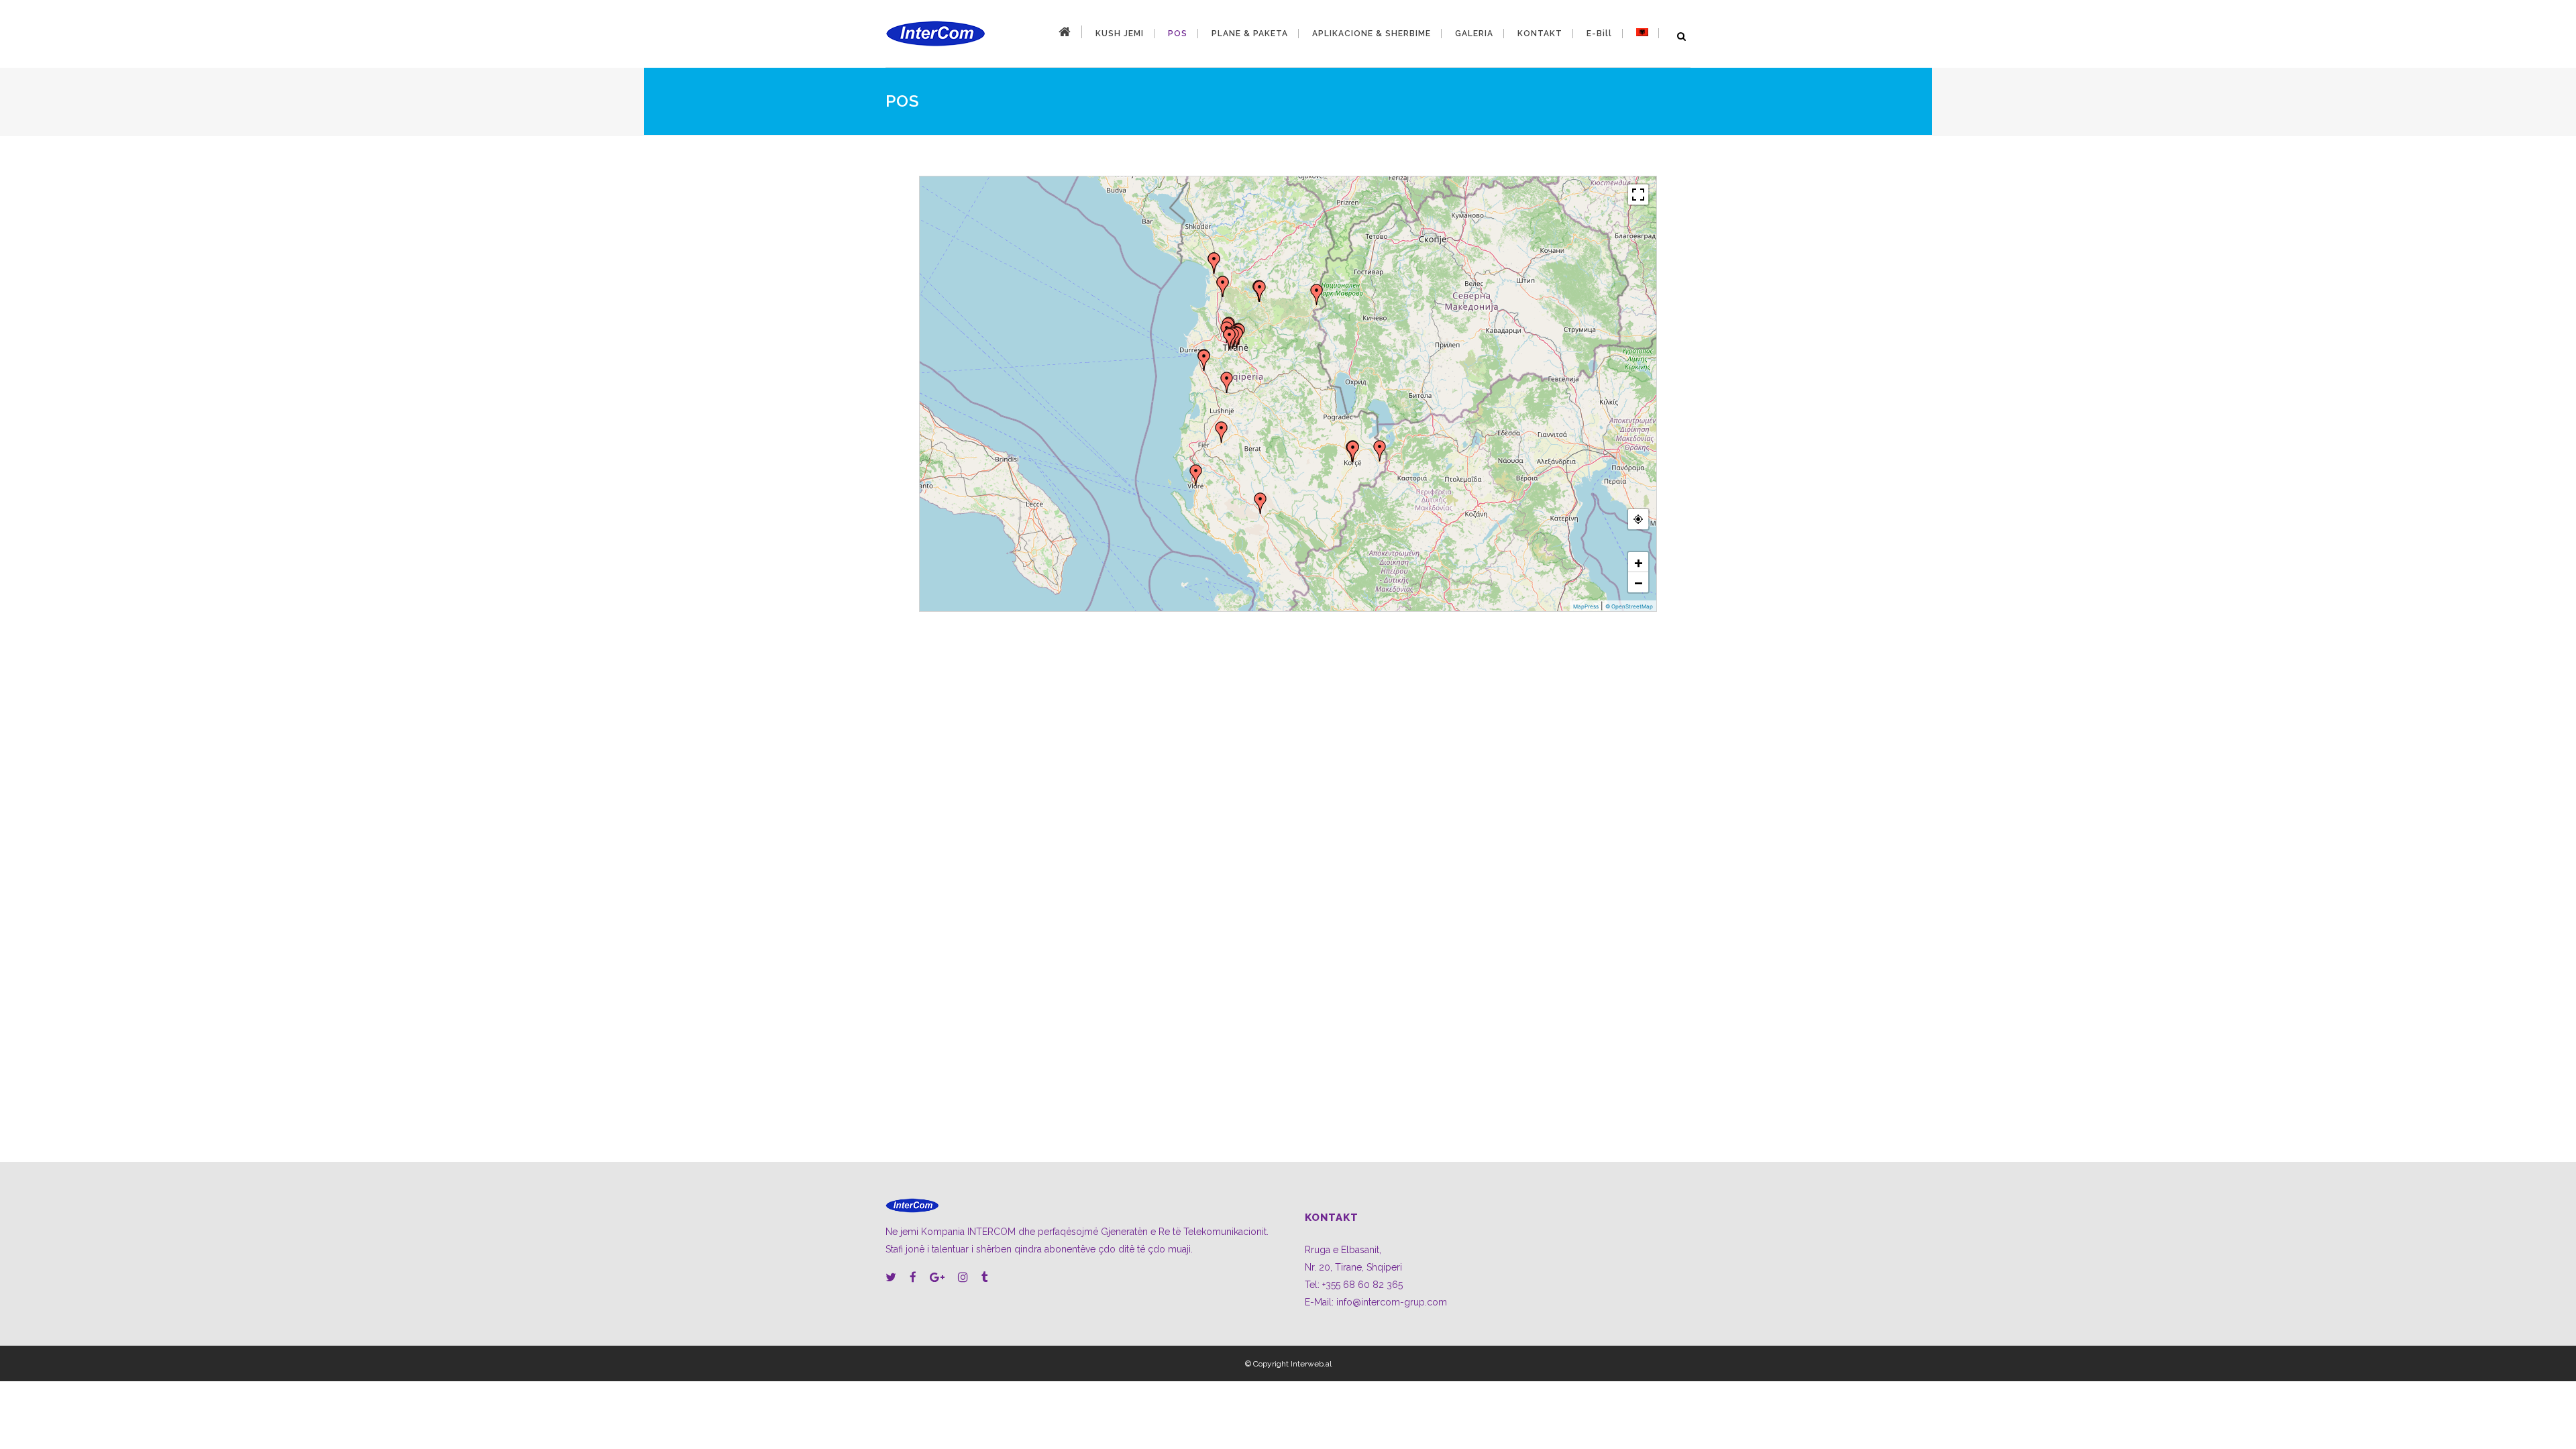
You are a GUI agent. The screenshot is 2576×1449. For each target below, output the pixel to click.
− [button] (1639, 582)
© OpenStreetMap (1629, 606)
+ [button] (1639, 562)
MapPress (1586, 606)
